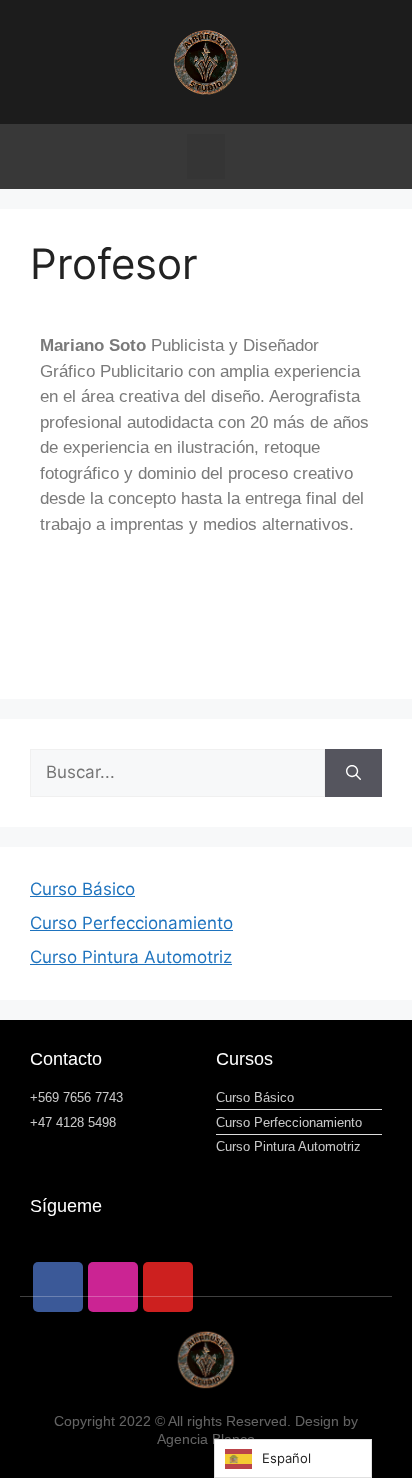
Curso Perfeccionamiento (131, 923)
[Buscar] (353, 773)
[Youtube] (168, 1287)
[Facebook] (58, 1287)
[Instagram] (113, 1287)
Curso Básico (82, 889)
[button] (206, 156)
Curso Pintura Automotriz (131, 957)
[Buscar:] (177, 773)
